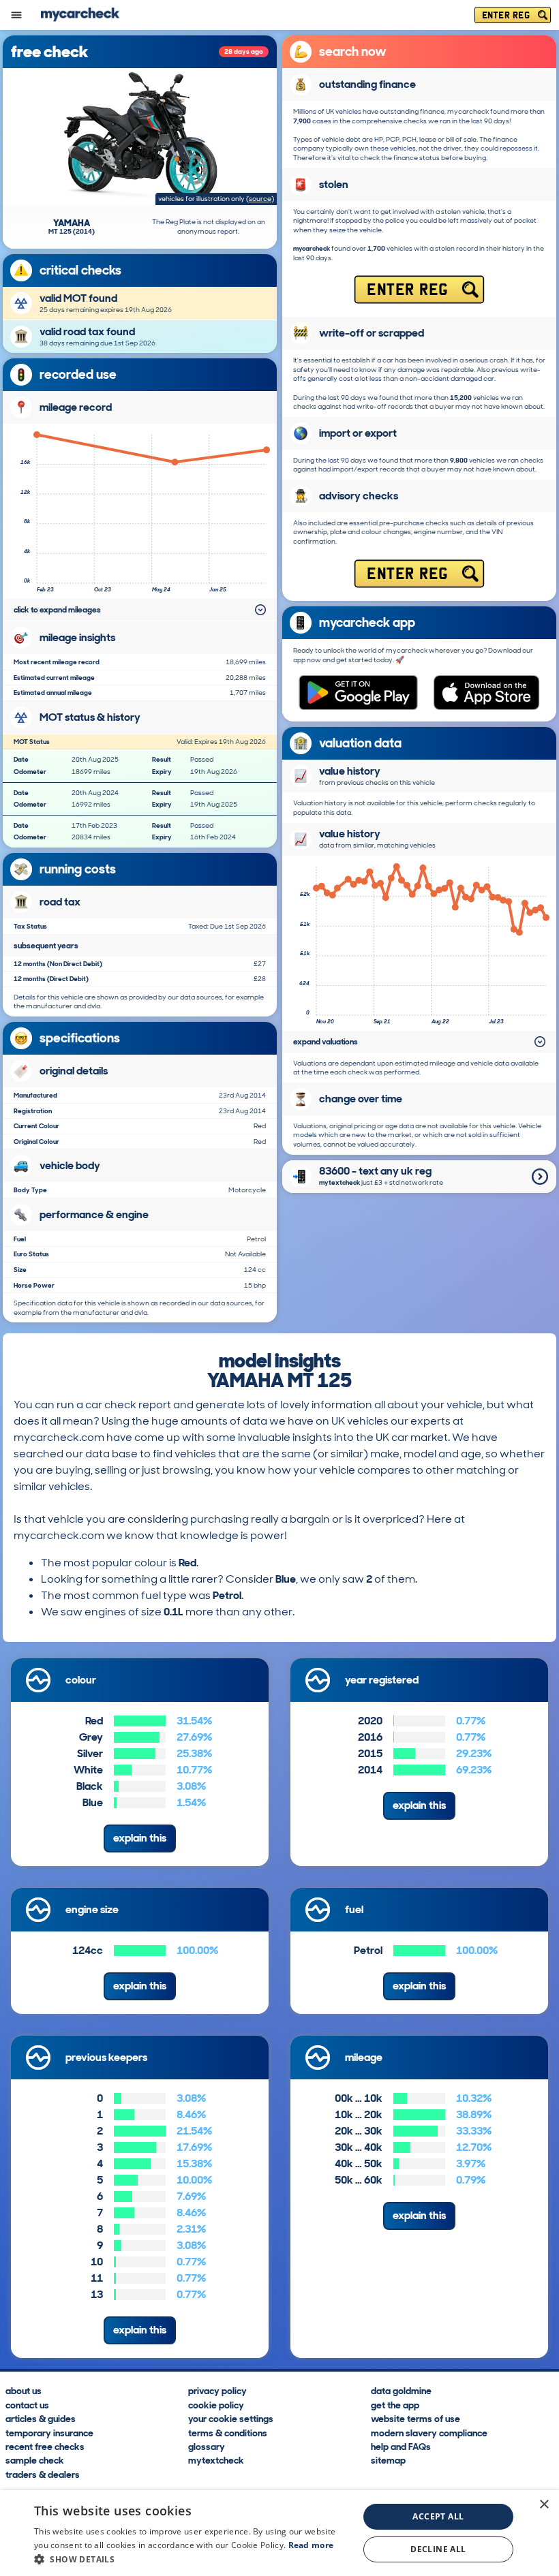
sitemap (388, 2460)
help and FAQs (401, 2446)
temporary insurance (49, 2432)
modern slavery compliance (429, 2432)
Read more (311, 2545)
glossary (207, 2446)
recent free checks (45, 2446)
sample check (35, 2460)
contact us (27, 2404)
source (260, 199)
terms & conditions (228, 2432)
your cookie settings (231, 2418)
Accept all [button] (438, 2516)
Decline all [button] (438, 2549)
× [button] (544, 2505)
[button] (192, 2559)
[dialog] (279, 2533)
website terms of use (416, 2418)
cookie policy (216, 2404)
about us (24, 2390)
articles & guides (41, 2418)
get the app (395, 2404)
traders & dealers (43, 2474)
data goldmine (401, 2390)
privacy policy (217, 2390)
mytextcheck (216, 2460)
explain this (140, 1838)
